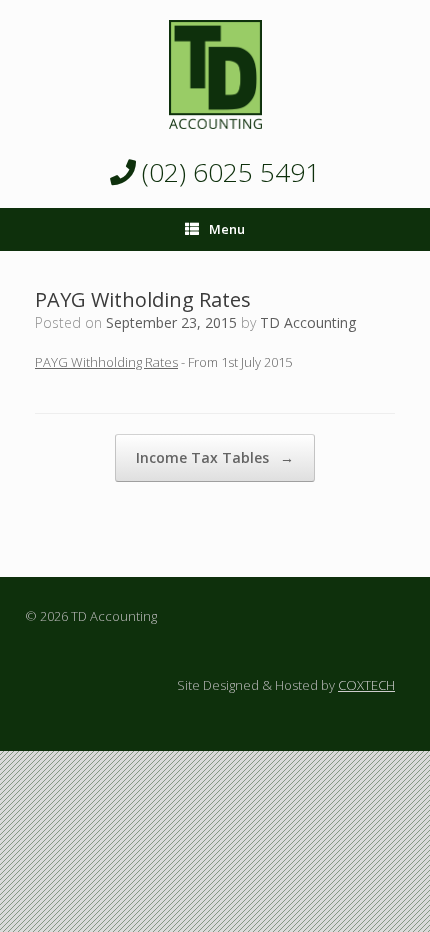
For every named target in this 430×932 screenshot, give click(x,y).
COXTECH (366, 685)
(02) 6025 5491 (227, 172)
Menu (227, 229)
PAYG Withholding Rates (106, 362)
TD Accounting (308, 322)
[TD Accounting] (215, 74)
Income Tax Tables (215, 457)
